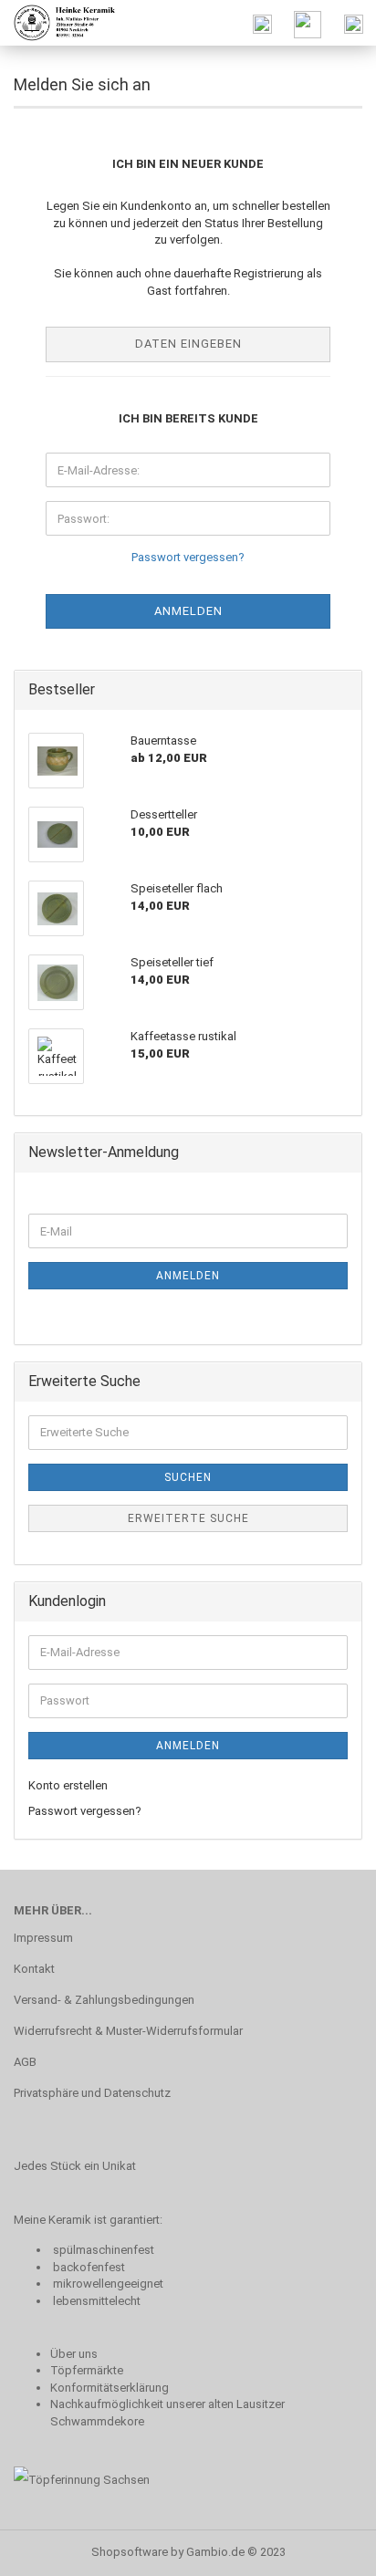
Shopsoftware (130, 2552)
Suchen (188, 1477)
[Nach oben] (326, 2549)
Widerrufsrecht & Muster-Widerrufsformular (128, 2031)
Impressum (43, 1938)
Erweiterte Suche (188, 1518)
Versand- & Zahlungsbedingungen (104, 2000)
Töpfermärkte (87, 2370)
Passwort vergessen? (188, 557)
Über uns (74, 2354)
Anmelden (188, 1276)
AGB (25, 2062)
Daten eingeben (188, 344)
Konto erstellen (68, 1785)
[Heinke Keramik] (59, 23)
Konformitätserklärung (110, 2388)
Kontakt (34, 1969)
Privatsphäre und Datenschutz (92, 2093)
